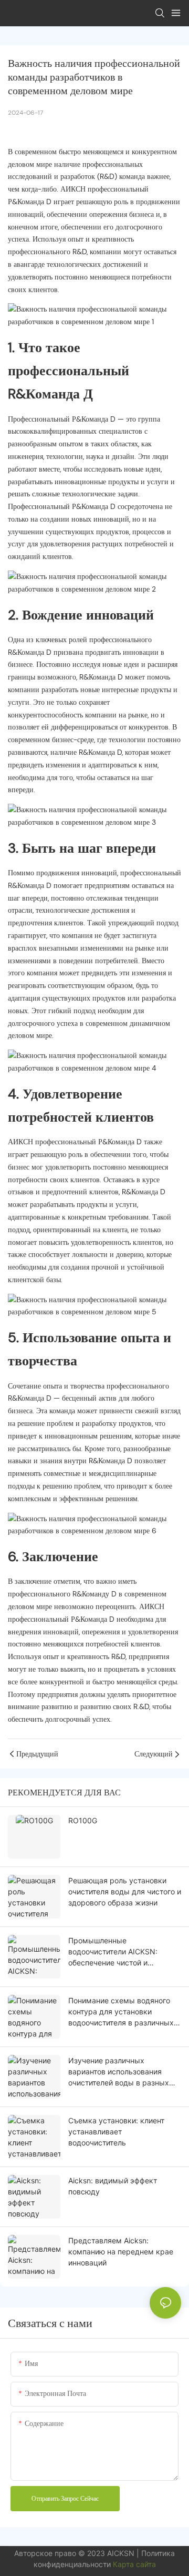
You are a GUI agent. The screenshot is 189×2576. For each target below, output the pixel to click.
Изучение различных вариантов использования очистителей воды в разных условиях (119, 2072)
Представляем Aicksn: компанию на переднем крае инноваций (121, 2251)
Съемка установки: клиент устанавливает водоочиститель (116, 2131)
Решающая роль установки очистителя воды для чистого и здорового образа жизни (125, 1891)
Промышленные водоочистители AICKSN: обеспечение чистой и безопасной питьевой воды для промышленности (124, 1952)
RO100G (83, 1820)
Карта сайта (134, 2564)
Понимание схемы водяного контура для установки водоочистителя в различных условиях (121, 2012)
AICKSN (122, 2553)
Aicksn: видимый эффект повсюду (113, 2186)
